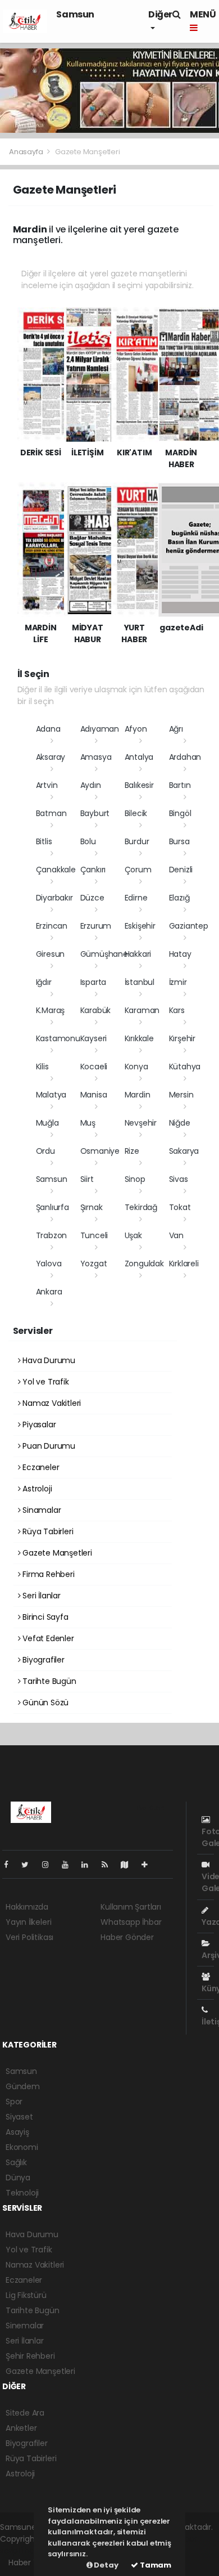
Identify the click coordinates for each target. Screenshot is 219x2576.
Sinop (135, 1179)
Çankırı (93, 870)
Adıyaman (100, 729)
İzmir (178, 982)
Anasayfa (27, 152)
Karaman (142, 1010)
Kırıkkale (139, 1038)
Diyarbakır (54, 898)
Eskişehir (140, 926)
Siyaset (19, 2117)
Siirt (87, 1179)
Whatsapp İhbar (131, 1922)
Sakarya (184, 1151)
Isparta (93, 982)
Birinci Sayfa (44, 1617)
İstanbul (140, 982)
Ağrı (176, 729)
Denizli (181, 870)
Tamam (155, 2565)
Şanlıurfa (53, 1207)
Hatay (180, 954)
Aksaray (51, 757)
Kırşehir (182, 1038)
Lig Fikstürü (26, 2295)
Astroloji (36, 1489)
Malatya (51, 1095)
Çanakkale (56, 870)
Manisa (94, 1095)
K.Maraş (51, 1010)
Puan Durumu (48, 1446)
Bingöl (180, 813)
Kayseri (94, 1038)
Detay (106, 2565)
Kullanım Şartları (131, 1907)
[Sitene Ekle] (149, 1865)
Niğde (180, 1123)
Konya (136, 1067)
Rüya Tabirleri (47, 1531)
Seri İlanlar (40, 1596)
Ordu (45, 1151)
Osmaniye (100, 1151)
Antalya (139, 757)
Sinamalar (40, 1510)
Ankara (49, 1292)
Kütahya (185, 1067)
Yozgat (94, 1264)
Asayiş (17, 2132)
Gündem (23, 2086)
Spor (14, 2102)
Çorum (138, 870)
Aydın (91, 785)
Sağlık (16, 2162)
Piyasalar (38, 1424)
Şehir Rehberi (30, 2356)
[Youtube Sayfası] (70, 1865)
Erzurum (96, 926)
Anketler (21, 2428)
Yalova (49, 1264)
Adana (48, 729)
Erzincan (52, 926)
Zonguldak (144, 1264)
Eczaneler (40, 1467)
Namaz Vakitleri (51, 1403)
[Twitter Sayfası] (29, 1865)
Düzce (92, 898)
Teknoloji (22, 2193)
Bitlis (44, 841)
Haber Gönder (127, 1937)
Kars (177, 1010)
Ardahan (185, 757)
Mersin (181, 1095)
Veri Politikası (29, 1937)
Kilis (42, 1067)
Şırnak (92, 1207)
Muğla (47, 1123)
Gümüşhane (104, 954)
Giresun (51, 954)
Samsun (75, 14)
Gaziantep (189, 926)
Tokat (180, 1207)
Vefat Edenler (47, 1638)
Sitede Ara (25, 2413)
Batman (51, 813)
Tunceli (94, 1235)
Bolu (88, 841)
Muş (88, 1123)
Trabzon (52, 1235)
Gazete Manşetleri (56, 1553)
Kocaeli (94, 1067)
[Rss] (109, 1865)
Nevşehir (141, 1123)
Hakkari (138, 954)
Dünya (18, 2178)
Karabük (96, 1010)
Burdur (137, 841)
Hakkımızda (27, 1907)
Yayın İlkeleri (28, 1922)
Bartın (180, 785)
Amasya (96, 757)
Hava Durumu (48, 1360)
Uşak (133, 1235)
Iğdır (44, 982)
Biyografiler (42, 1660)
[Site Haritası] (129, 1865)
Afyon (136, 729)
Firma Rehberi (47, 1574)
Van (176, 1235)
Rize (132, 1151)
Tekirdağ (141, 1207)
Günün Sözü (44, 1703)
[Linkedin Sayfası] (89, 1865)
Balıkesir (139, 785)
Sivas (179, 1179)
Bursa (179, 841)
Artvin (47, 785)
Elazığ (179, 898)
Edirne (136, 898)
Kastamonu (58, 1038)
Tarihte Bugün (48, 1681)
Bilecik (136, 813)
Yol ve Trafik (44, 1382)
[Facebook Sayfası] (11, 1865)
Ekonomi (22, 2147)
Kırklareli (184, 1264)
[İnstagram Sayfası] (50, 1865)
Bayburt (95, 813)
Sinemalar (25, 2326)
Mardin (138, 1095)
